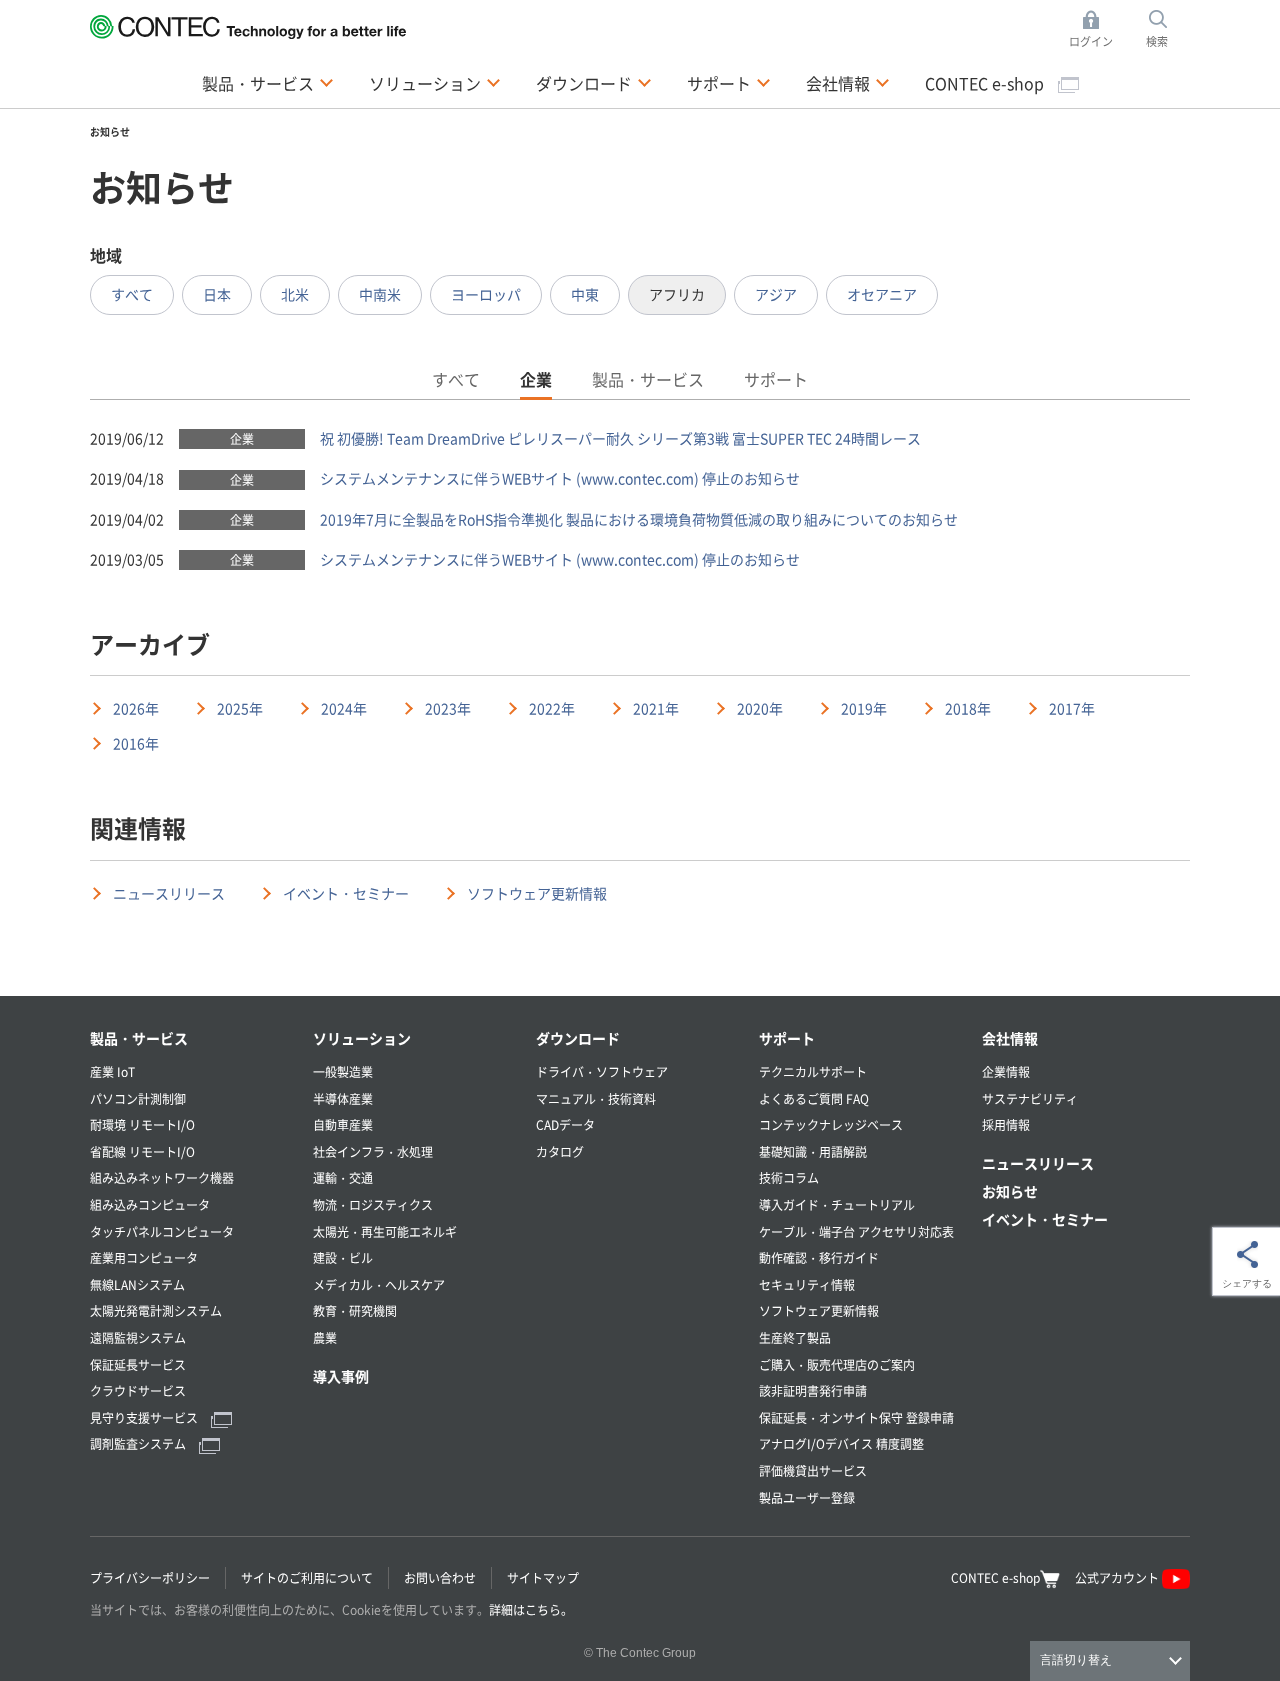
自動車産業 (343, 1124)
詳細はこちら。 (531, 1609)
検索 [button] (1168, 30)
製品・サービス (139, 1038)
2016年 (136, 743)
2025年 (240, 708)
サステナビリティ (1030, 1098)
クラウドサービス (138, 1390)
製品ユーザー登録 (807, 1497)
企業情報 (1006, 1071)
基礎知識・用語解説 (813, 1151)
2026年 (136, 708)
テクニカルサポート (813, 1071)
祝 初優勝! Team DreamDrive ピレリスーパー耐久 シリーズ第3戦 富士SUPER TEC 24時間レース (620, 438)
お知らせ (1010, 1191)
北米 (295, 294)
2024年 (344, 708)
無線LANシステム (137, 1284)
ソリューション (362, 1038)
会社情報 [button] (848, 82)
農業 (325, 1337)
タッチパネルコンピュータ (162, 1231)
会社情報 (1010, 1038)
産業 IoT (112, 1071)
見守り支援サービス (145, 1417)
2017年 (1072, 708)
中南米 (380, 294)
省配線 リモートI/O (142, 1151)
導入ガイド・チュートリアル (837, 1204)
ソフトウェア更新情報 (537, 893)
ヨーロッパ (486, 294)
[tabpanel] (640, 499)
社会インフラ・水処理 (373, 1151)
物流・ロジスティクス (373, 1204)
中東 (585, 294)
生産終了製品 (795, 1337)
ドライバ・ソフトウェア (602, 1071)
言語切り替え (1076, 1660)
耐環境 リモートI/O (142, 1124)
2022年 (552, 708)
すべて (132, 294)
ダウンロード (578, 1038)
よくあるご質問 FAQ (814, 1098)
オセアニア (882, 294)
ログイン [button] (1096, 30)
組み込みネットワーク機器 (162, 1177)
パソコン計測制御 (138, 1098)
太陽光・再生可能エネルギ (385, 1231)
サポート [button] (729, 82)
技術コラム (789, 1177)
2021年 (656, 708)
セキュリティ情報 (807, 1284)
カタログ (560, 1151)
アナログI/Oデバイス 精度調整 (841, 1443)
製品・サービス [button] (268, 82)
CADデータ (565, 1124)
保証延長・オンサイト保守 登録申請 (856, 1417)
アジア (776, 294)
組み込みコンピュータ (150, 1204)
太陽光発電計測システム (156, 1310)
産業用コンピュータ (144, 1257)
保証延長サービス (138, 1364)
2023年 (448, 708)
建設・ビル (343, 1257)
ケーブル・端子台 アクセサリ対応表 (856, 1231)
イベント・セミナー (346, 893)
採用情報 (1006, 1124)
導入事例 (341, 1376)
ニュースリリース (169, 893)
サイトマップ (543, 1577)
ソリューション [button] (435, 82)
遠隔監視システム (138, 1337)
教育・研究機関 (355, 1310)
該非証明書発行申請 (813, 1390)
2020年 (760, 708)
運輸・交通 (343, 1177)
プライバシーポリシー (150, 1577)
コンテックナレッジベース (831, 1124)
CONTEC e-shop (986, 83)
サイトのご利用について (307, 1577)
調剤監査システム (139, 1443)
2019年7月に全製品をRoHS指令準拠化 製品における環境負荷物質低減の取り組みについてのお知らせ (639, 519)
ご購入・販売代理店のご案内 (837, 1364)
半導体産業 (343, 1098)
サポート (787, 1038)
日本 (217, 294)
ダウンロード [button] (594, 82)
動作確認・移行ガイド (819, 1257)
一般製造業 (343, 1071)
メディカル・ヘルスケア (379, 1284)
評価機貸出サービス (813, 1470)
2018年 (968, 708)
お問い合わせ (440, 1577)
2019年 (864, 708)
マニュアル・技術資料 (596, 1098)
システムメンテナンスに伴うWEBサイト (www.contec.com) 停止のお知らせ (560, 478)
